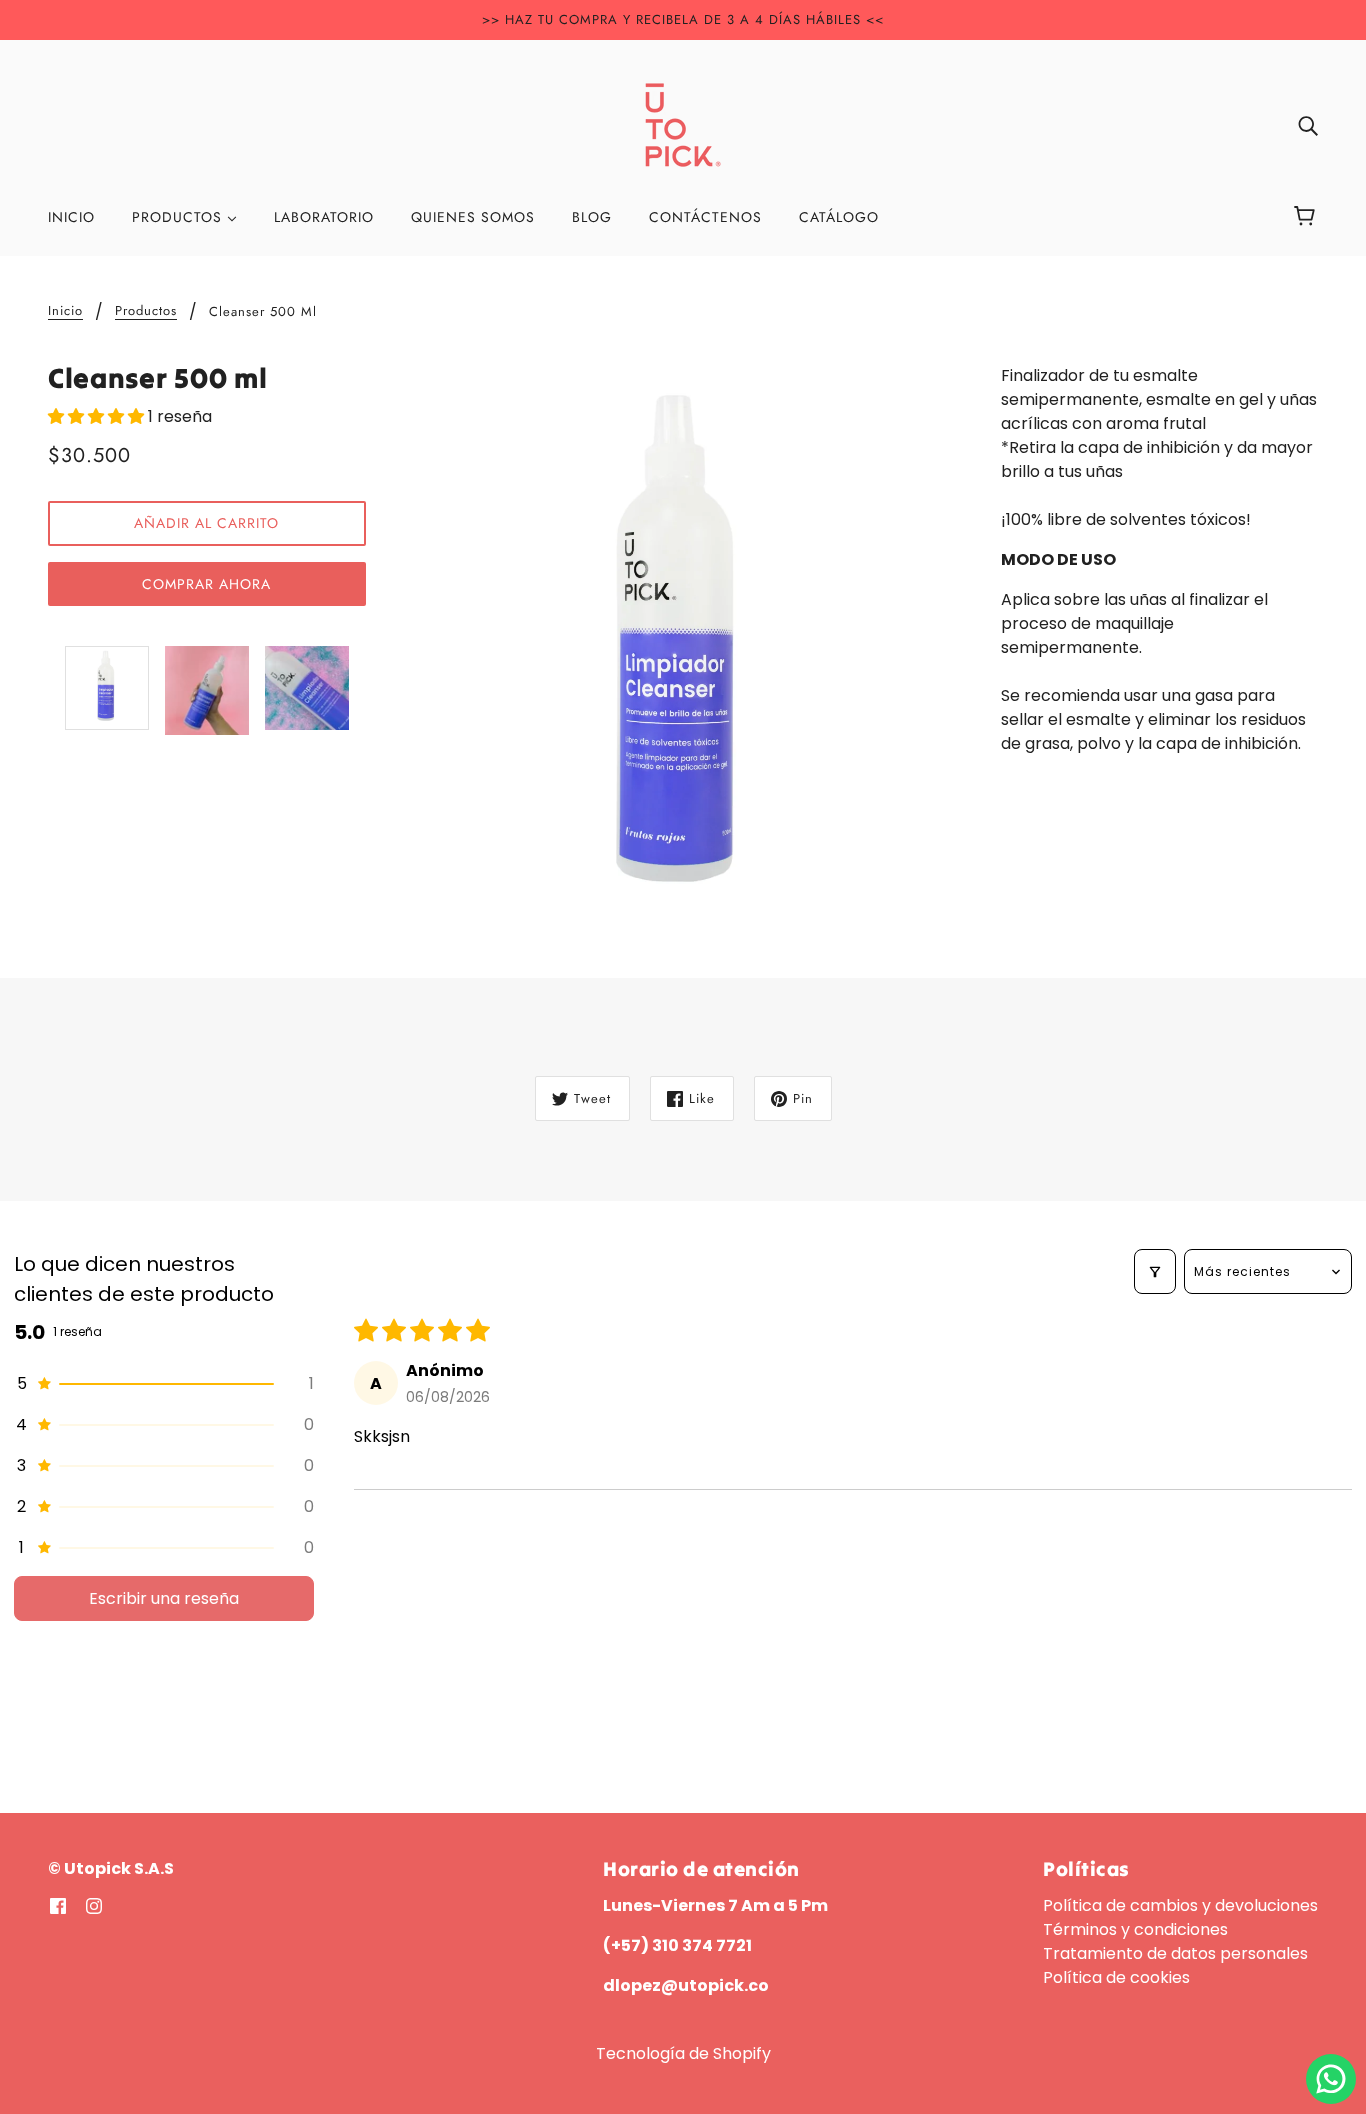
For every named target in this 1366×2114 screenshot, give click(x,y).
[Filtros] (1155, 1271)
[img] (1308, 125)
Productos (146, 312)
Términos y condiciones (1135, 1929)
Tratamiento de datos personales (1175, 1953)
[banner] (683, 123)
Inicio (65, 312)
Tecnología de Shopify (683, 2053)
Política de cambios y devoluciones (1180, 1905)
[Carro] (1307, 217)
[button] (98, 416)
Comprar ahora (206, 584)
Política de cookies (1116, 1977)
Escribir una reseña (164, 1598)
